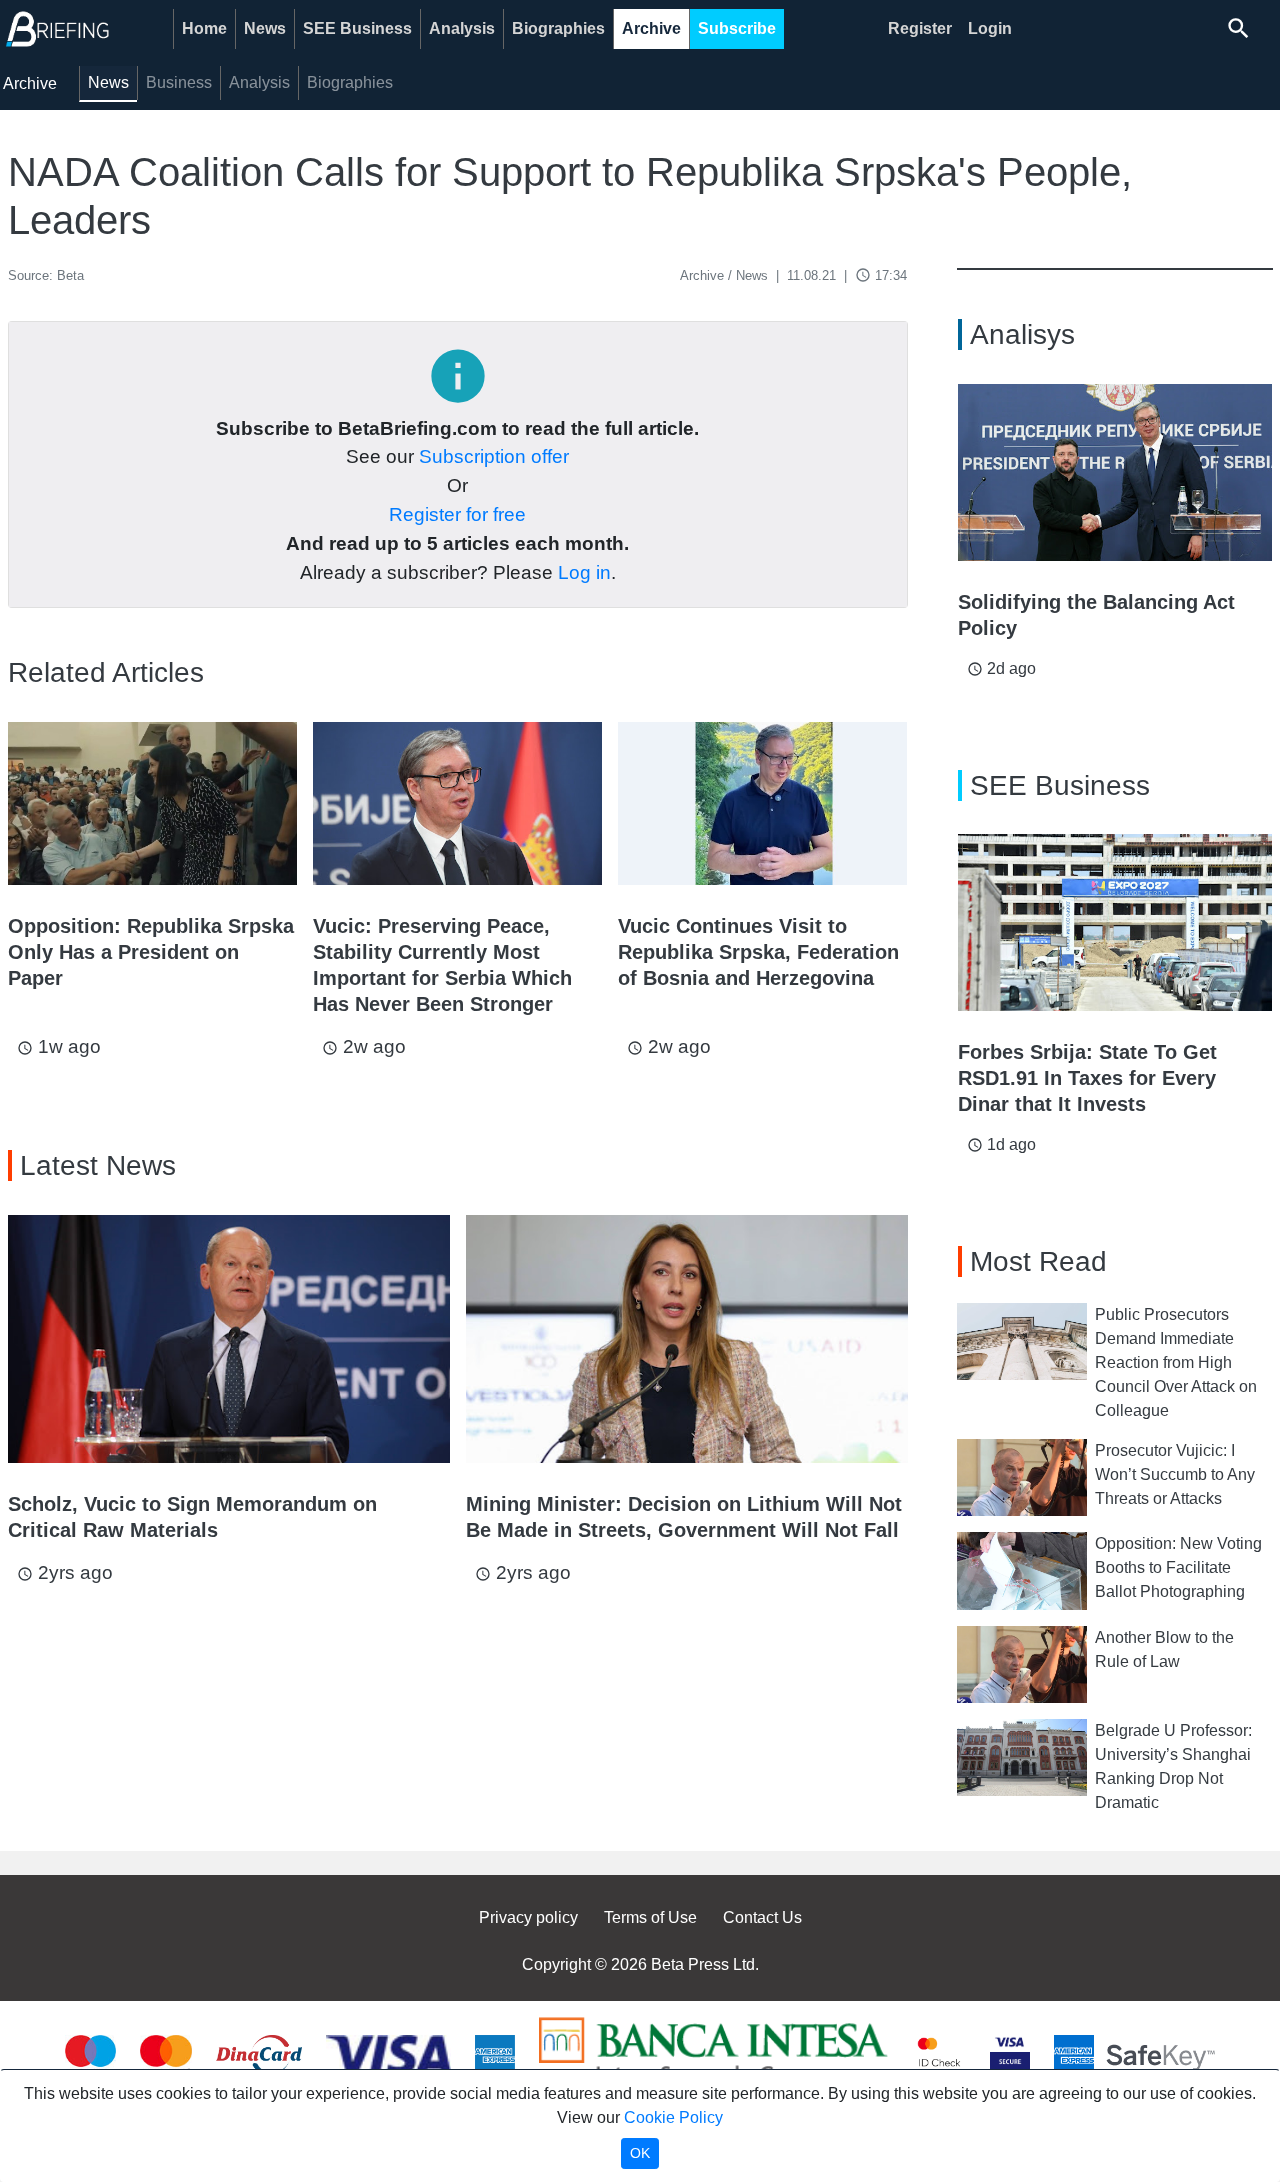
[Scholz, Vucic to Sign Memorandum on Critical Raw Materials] (229, 1339)
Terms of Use (650, 1917)
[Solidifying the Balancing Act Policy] (1115, 472)
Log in (584, 572)
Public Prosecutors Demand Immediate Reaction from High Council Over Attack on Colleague (1176, 1362)
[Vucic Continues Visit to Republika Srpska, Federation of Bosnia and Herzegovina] (762, 803)
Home (204, 28)
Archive (651, 28)
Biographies (558, 28)
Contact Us (762, 1917)
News (265, 28)
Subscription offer (494, 456)
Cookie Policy (673, 2117)
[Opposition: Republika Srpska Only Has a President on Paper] (152, 803)
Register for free (457, 514)
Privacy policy (528, 1917)
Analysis (462, 28)
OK (640, 2153)
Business (179, 82)
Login (990, 28)
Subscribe (737, 28)
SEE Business (357, 28)
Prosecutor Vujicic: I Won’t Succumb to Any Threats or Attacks (1175, 1474)
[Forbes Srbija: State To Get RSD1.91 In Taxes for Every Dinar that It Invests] (1115, 922)
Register (920, 28)
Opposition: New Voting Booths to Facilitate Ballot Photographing (1178, 1567)
